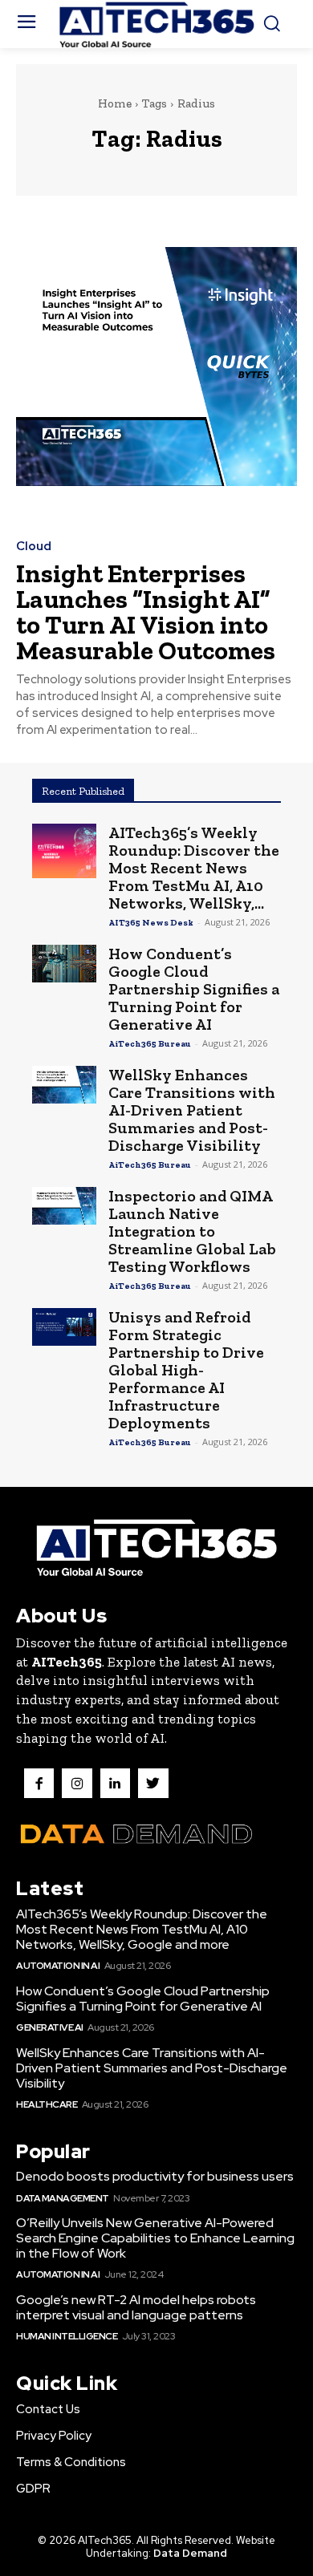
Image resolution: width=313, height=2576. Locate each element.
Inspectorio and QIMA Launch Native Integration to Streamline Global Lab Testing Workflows (192, 1231)
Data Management (63, 2198)
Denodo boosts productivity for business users (155, 2176)
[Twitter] (153, 1783)
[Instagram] (77, 1783)
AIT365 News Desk (151, 923)
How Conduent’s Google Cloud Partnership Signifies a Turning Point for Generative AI (194, 989)
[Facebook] (39, 1783)
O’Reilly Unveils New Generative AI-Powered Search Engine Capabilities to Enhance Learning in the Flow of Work (155, 2238)
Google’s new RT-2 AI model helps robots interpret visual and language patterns (136, 2307)
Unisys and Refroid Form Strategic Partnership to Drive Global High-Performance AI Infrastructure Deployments (186, 1370)
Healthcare (47, 2104)
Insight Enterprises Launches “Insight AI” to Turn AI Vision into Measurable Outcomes (146, 612)
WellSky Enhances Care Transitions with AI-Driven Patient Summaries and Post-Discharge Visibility (192, 1110)
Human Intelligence (67, 2336)
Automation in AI (58, 1966)
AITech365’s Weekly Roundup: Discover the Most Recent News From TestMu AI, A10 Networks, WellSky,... (194, 868)
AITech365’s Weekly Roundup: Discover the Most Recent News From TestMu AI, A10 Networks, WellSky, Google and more (142, 1929)
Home (115, 103)
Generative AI (50, 2027)
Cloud (34, 547)
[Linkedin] (115, 1783)
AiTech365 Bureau (150, 1044)
